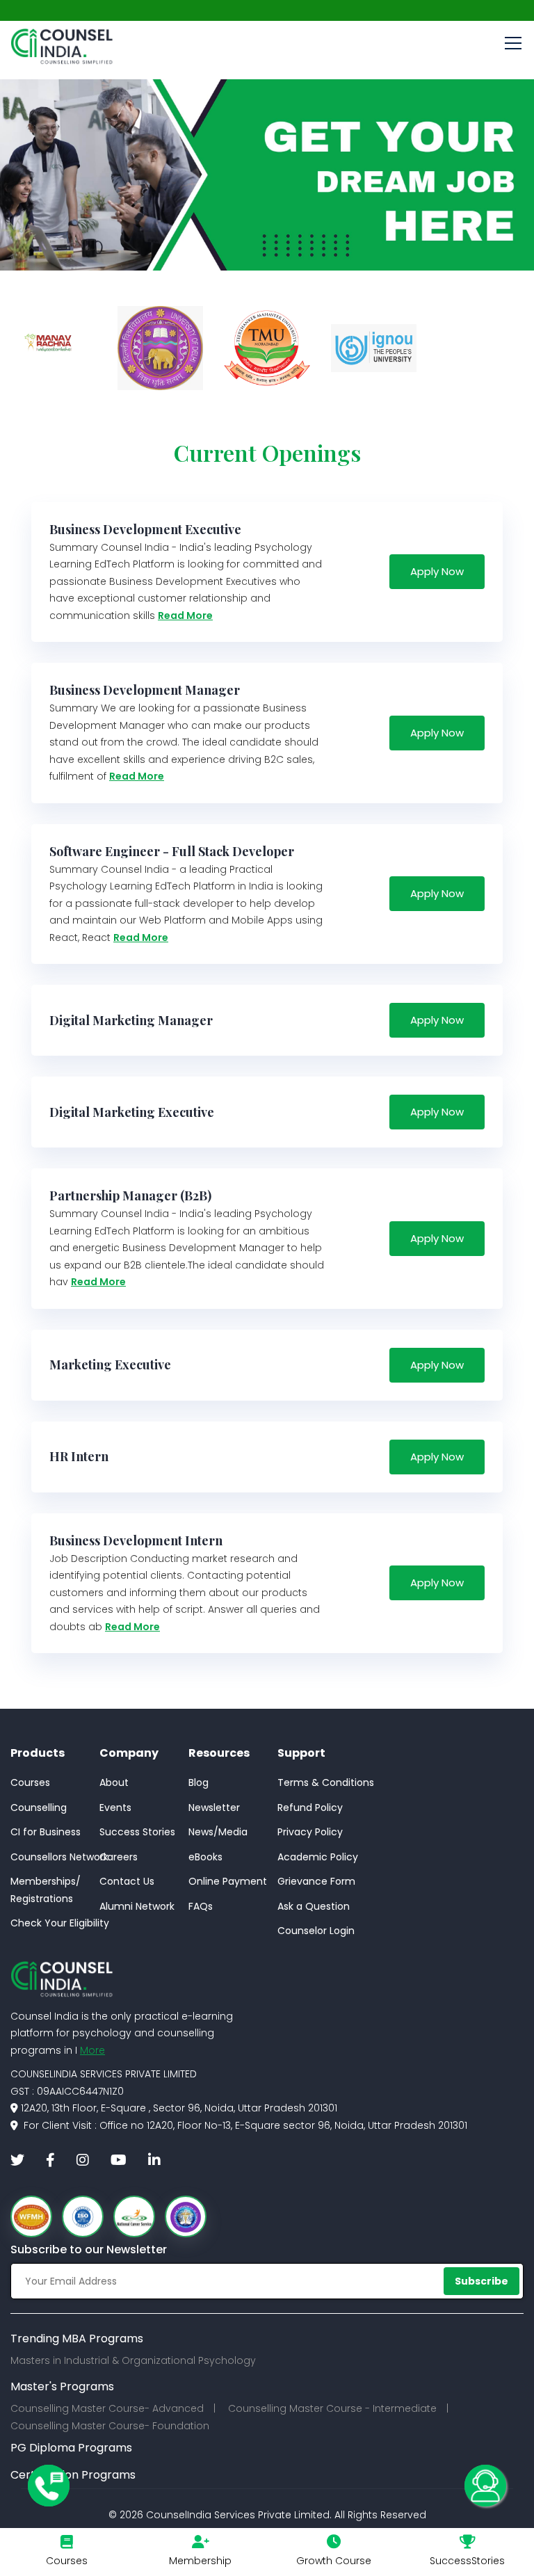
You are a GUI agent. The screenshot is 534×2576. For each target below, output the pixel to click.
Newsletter (214, 1808)
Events (115, 1808)
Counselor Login (316, 1931)
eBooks (205, 1857)
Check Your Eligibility (60, 1923)
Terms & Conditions (326, 1782)
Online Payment (228, 1881)
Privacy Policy (310, 1832)
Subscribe (482, 2281)
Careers (119, 1857)
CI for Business (46, 1832)
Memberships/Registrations (46, 1890)
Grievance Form (316, 1881)
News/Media (218, 1832)
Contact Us (127, 1881)
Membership (200, 2561)
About (114, 1782)
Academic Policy (318, 1857)
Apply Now (437, 571)
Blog (199, 1782)
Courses (30, 1782)
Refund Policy (310, 1808)
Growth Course (334, 2561)
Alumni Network (137, 1906)
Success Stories (137, 1832)
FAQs (201, 1906)
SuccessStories (467, 2561)
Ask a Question (314, 1906)
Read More (185, 615)
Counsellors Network (59, 1857)
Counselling (39, 1808)
